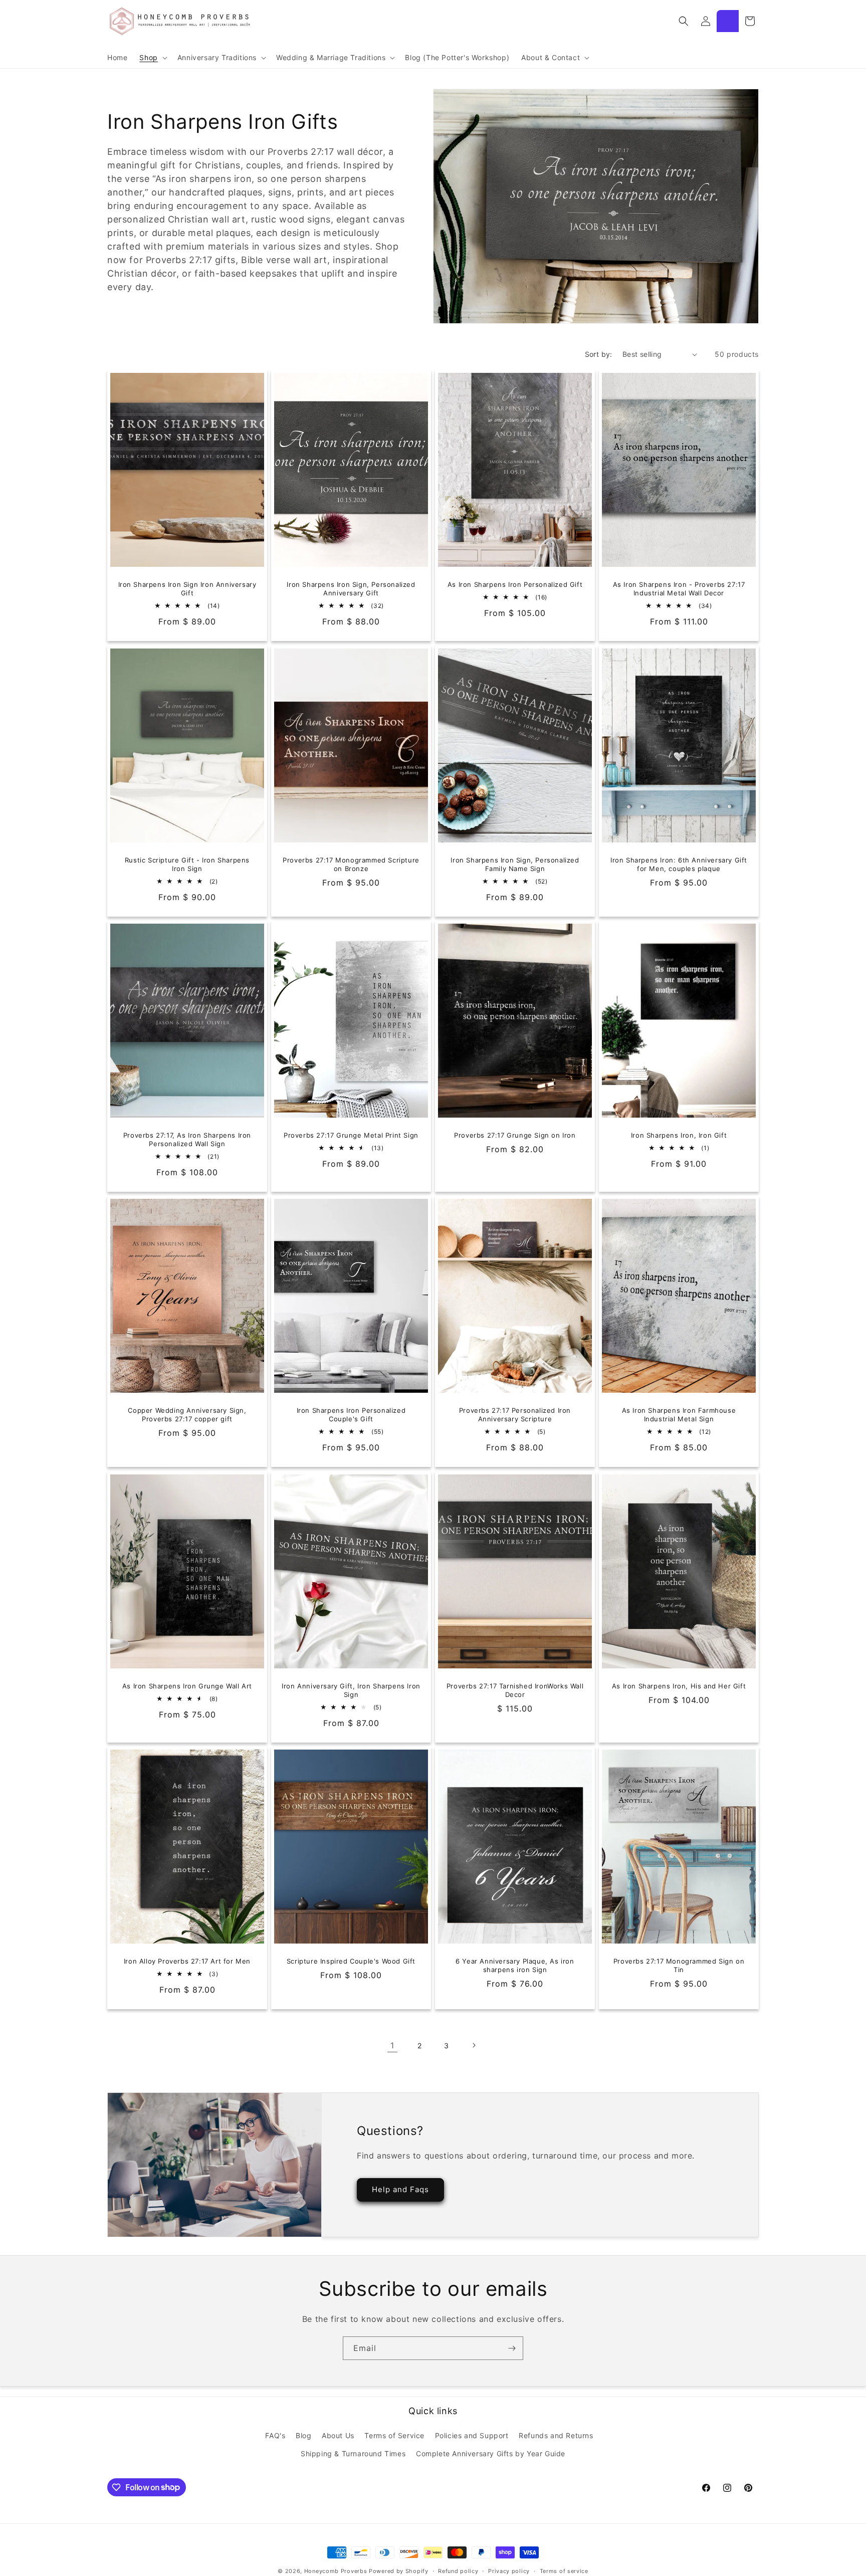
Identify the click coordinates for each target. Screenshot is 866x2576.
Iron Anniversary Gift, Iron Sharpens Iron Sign (351, 1690)
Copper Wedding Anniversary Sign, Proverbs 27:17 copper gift (187, 1415)
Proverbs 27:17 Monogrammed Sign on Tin (679, 1965)
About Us (338, 2435)
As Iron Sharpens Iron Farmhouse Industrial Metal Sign (679, 1415)
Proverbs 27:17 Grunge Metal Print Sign (351, 1135)
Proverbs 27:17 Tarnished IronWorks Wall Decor (515, 1690)
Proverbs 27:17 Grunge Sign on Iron (515, 1135)
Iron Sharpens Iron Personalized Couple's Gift (351, 1415)
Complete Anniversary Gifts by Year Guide (491, 2453)
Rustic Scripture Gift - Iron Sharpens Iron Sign (187, 864)
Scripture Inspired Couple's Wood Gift (351, 1961)
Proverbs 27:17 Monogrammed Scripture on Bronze (351, 864)
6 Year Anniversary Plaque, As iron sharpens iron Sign (515, 1965)
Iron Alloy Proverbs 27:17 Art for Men (187, 1961)
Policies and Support (472, 2435)
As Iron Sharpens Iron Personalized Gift (515, 584)
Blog (303, 2435)
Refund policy (458, 2570)
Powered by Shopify (399, 2571)
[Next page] (474, 2045)
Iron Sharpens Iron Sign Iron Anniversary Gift (187, 589)
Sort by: (599, 354)
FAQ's (275, 2435)
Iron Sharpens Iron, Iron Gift (679, 1135)
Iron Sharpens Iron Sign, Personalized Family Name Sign (515, 864)
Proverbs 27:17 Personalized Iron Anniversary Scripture (515, 1415)
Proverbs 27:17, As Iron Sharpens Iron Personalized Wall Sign (187, 1139)
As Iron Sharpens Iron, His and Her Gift (679, 1685)
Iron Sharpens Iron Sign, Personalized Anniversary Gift (351, 589)
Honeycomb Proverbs (336, 2571)
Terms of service (564, 2570)
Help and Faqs (400, 2190)
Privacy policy (509, 2570)
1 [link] (392, 2045)
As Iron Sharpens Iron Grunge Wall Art (187, 1685)
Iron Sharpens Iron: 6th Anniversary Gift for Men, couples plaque (679, 864)
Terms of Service (394, 2435)
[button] (152, 58)
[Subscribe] (512, 2348)
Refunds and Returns (556, 2435)
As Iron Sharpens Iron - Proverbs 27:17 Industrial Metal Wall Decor (679, 589)
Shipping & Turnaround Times (353, 2453)
